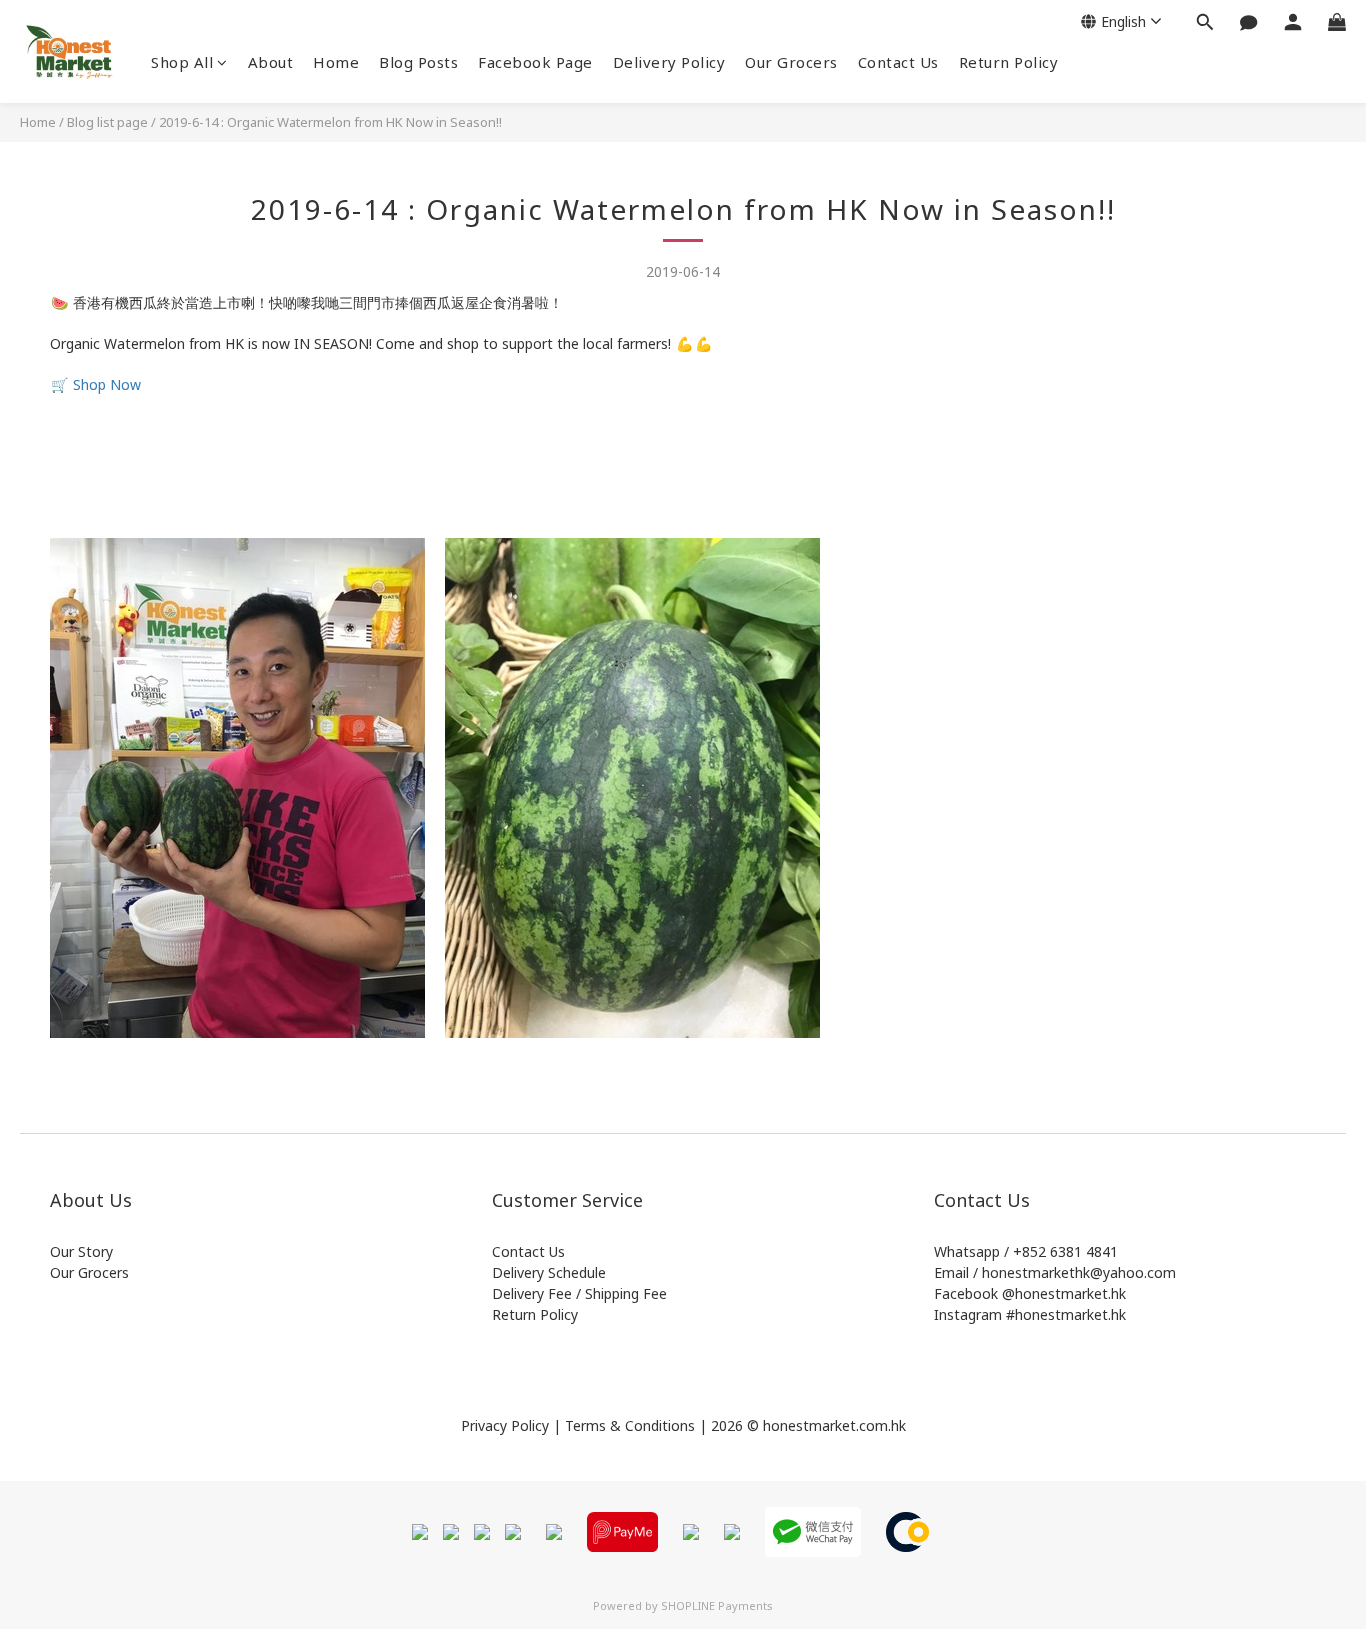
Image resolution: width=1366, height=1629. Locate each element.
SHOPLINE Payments (717, 1605)
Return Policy (1009, 62)
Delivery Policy (669, 62)
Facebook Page (535, 62)
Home (336, 62)
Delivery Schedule (549, 1272)
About (271, 62)
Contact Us (898, 62)
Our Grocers (791, 62)
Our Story (81, 1251)
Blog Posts (418, 62)
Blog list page (107, 122)
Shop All (182, 62)
